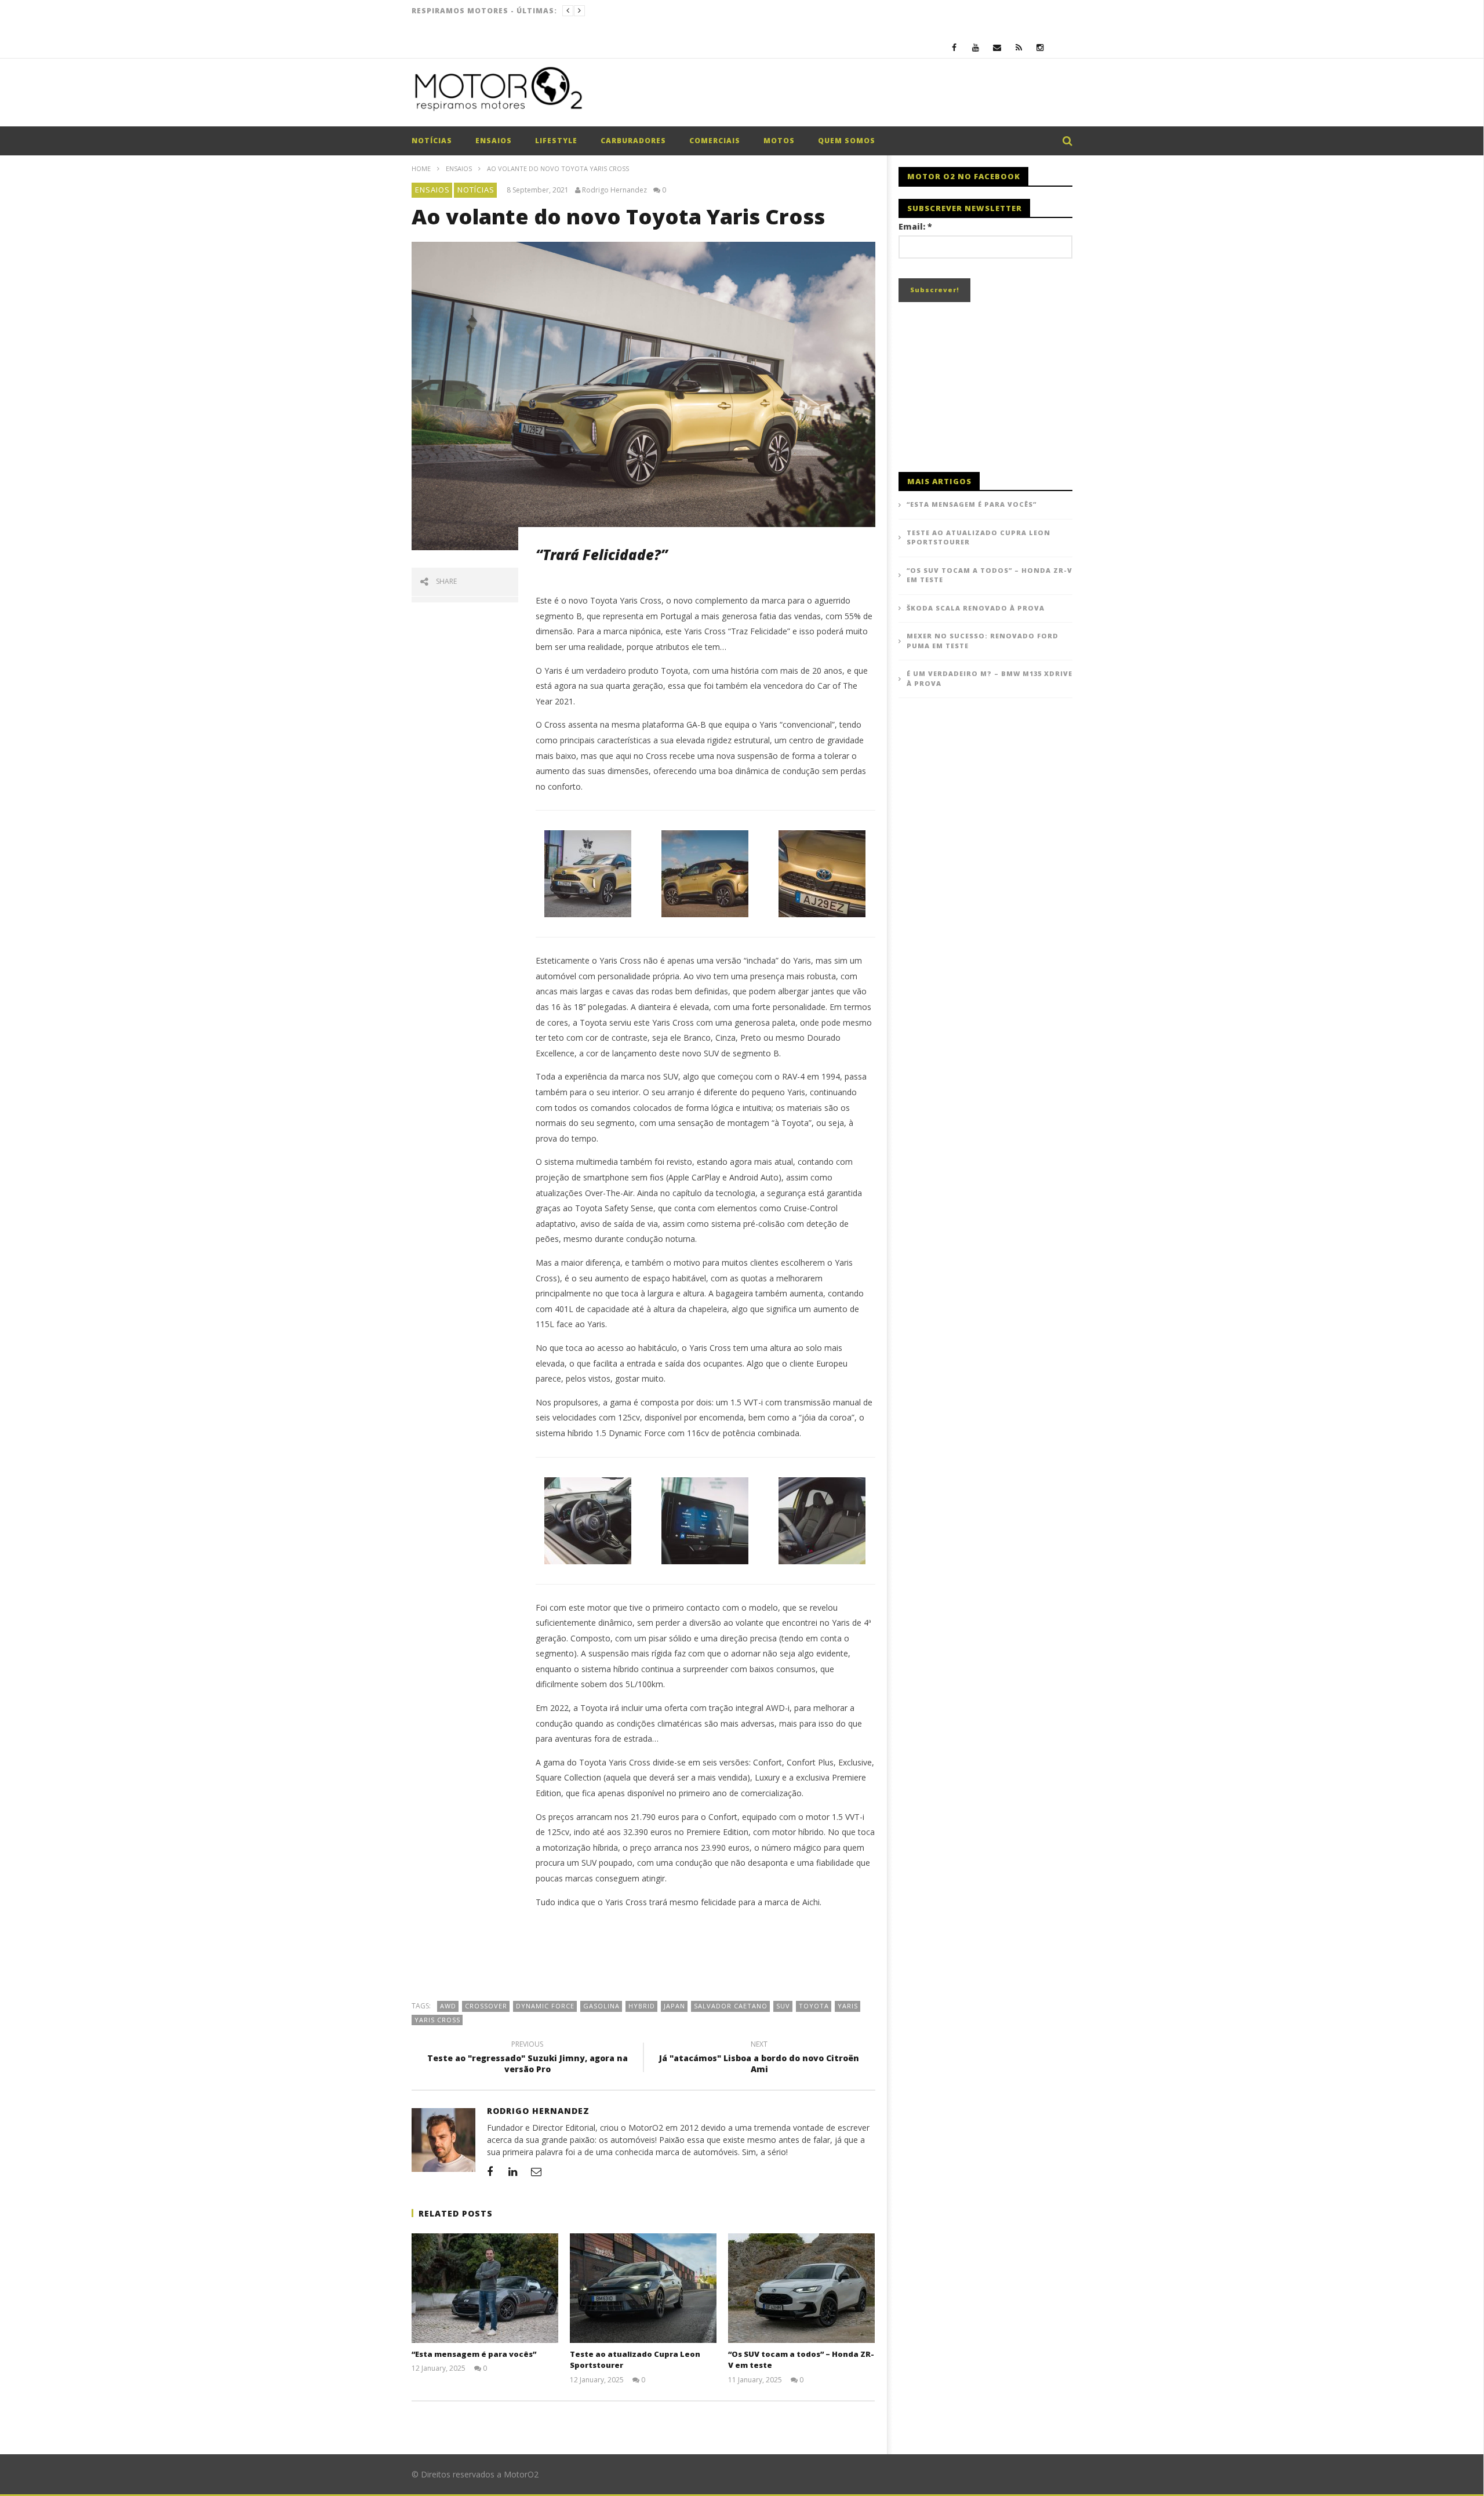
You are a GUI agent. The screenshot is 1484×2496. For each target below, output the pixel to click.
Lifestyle (556, 141)
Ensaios (494, 141)
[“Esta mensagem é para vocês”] (485, 2288)
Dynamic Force (545, 2006)
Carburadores (633, 141)
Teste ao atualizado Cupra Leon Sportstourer (979, 537)
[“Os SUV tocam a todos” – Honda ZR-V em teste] (801, 2288)
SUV (783, 2006)
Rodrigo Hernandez (614, 190)
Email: (915, 226)
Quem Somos (847, 141)
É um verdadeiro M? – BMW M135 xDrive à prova (990, 678)
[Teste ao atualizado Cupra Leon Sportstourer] (643, 2288)
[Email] (997, 47)
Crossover (486, 2006)
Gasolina (601, 2006)
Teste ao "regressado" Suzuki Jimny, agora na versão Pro (528, 2058)
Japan (674, 2006)
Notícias (432, 141)
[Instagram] (1040, 47)
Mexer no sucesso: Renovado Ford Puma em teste (983, 641)
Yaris (848, 2006)
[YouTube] (976, 47)
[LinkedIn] (513, 2171)
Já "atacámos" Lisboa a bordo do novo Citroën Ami (759, 2058)
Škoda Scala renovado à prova (976, 608)
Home (421, 168)
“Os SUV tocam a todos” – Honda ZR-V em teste (990, 575)
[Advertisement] (861, 95)
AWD (448, 2006)
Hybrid (642, 2006)
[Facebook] (954, 47)
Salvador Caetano (731, 2006)
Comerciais (715, 141)
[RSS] (1019, 47)
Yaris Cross (437, 2020)
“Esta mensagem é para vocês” (474, 2354)
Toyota (814, 2006)
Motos (779, 141)
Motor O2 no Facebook (964, 176)
